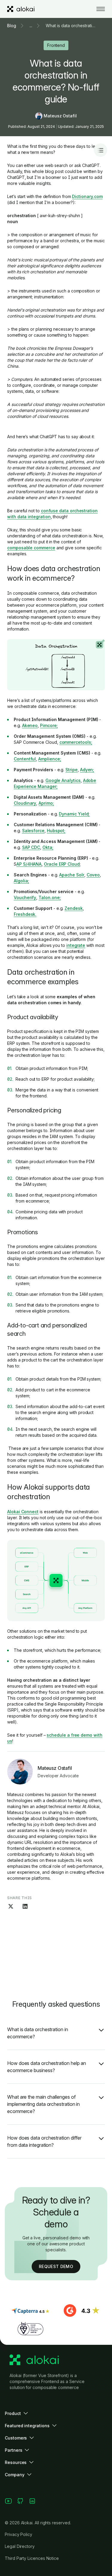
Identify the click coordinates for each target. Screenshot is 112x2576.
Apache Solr (72, 875)
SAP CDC (31, 847)
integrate (76, 945)
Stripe (72, 770)
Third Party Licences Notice (32, 2558)
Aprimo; (46, 803)
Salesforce (33, 831)
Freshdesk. (25, 914)
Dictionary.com (87, 196)
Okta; (48, 847)
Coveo (93, 875)
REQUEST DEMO (56, 2266)
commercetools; (76, 742)
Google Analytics (63, 780)
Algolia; (21, 881)
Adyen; (87, 770)
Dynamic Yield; (74, 814)
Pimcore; (49, 725)
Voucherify (25, 897)
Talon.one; (50, 897)
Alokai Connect (23, 1512)
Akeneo (30, 725)
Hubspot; (56, 831)
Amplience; (50, 759)
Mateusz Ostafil (60, 116)
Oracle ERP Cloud (62, 864)
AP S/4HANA (29, 864)
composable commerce (31, 548)
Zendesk (74, 908)
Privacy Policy (19, 2534)
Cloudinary (25, 803)
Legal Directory (20, 2546)
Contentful (25, 759)
